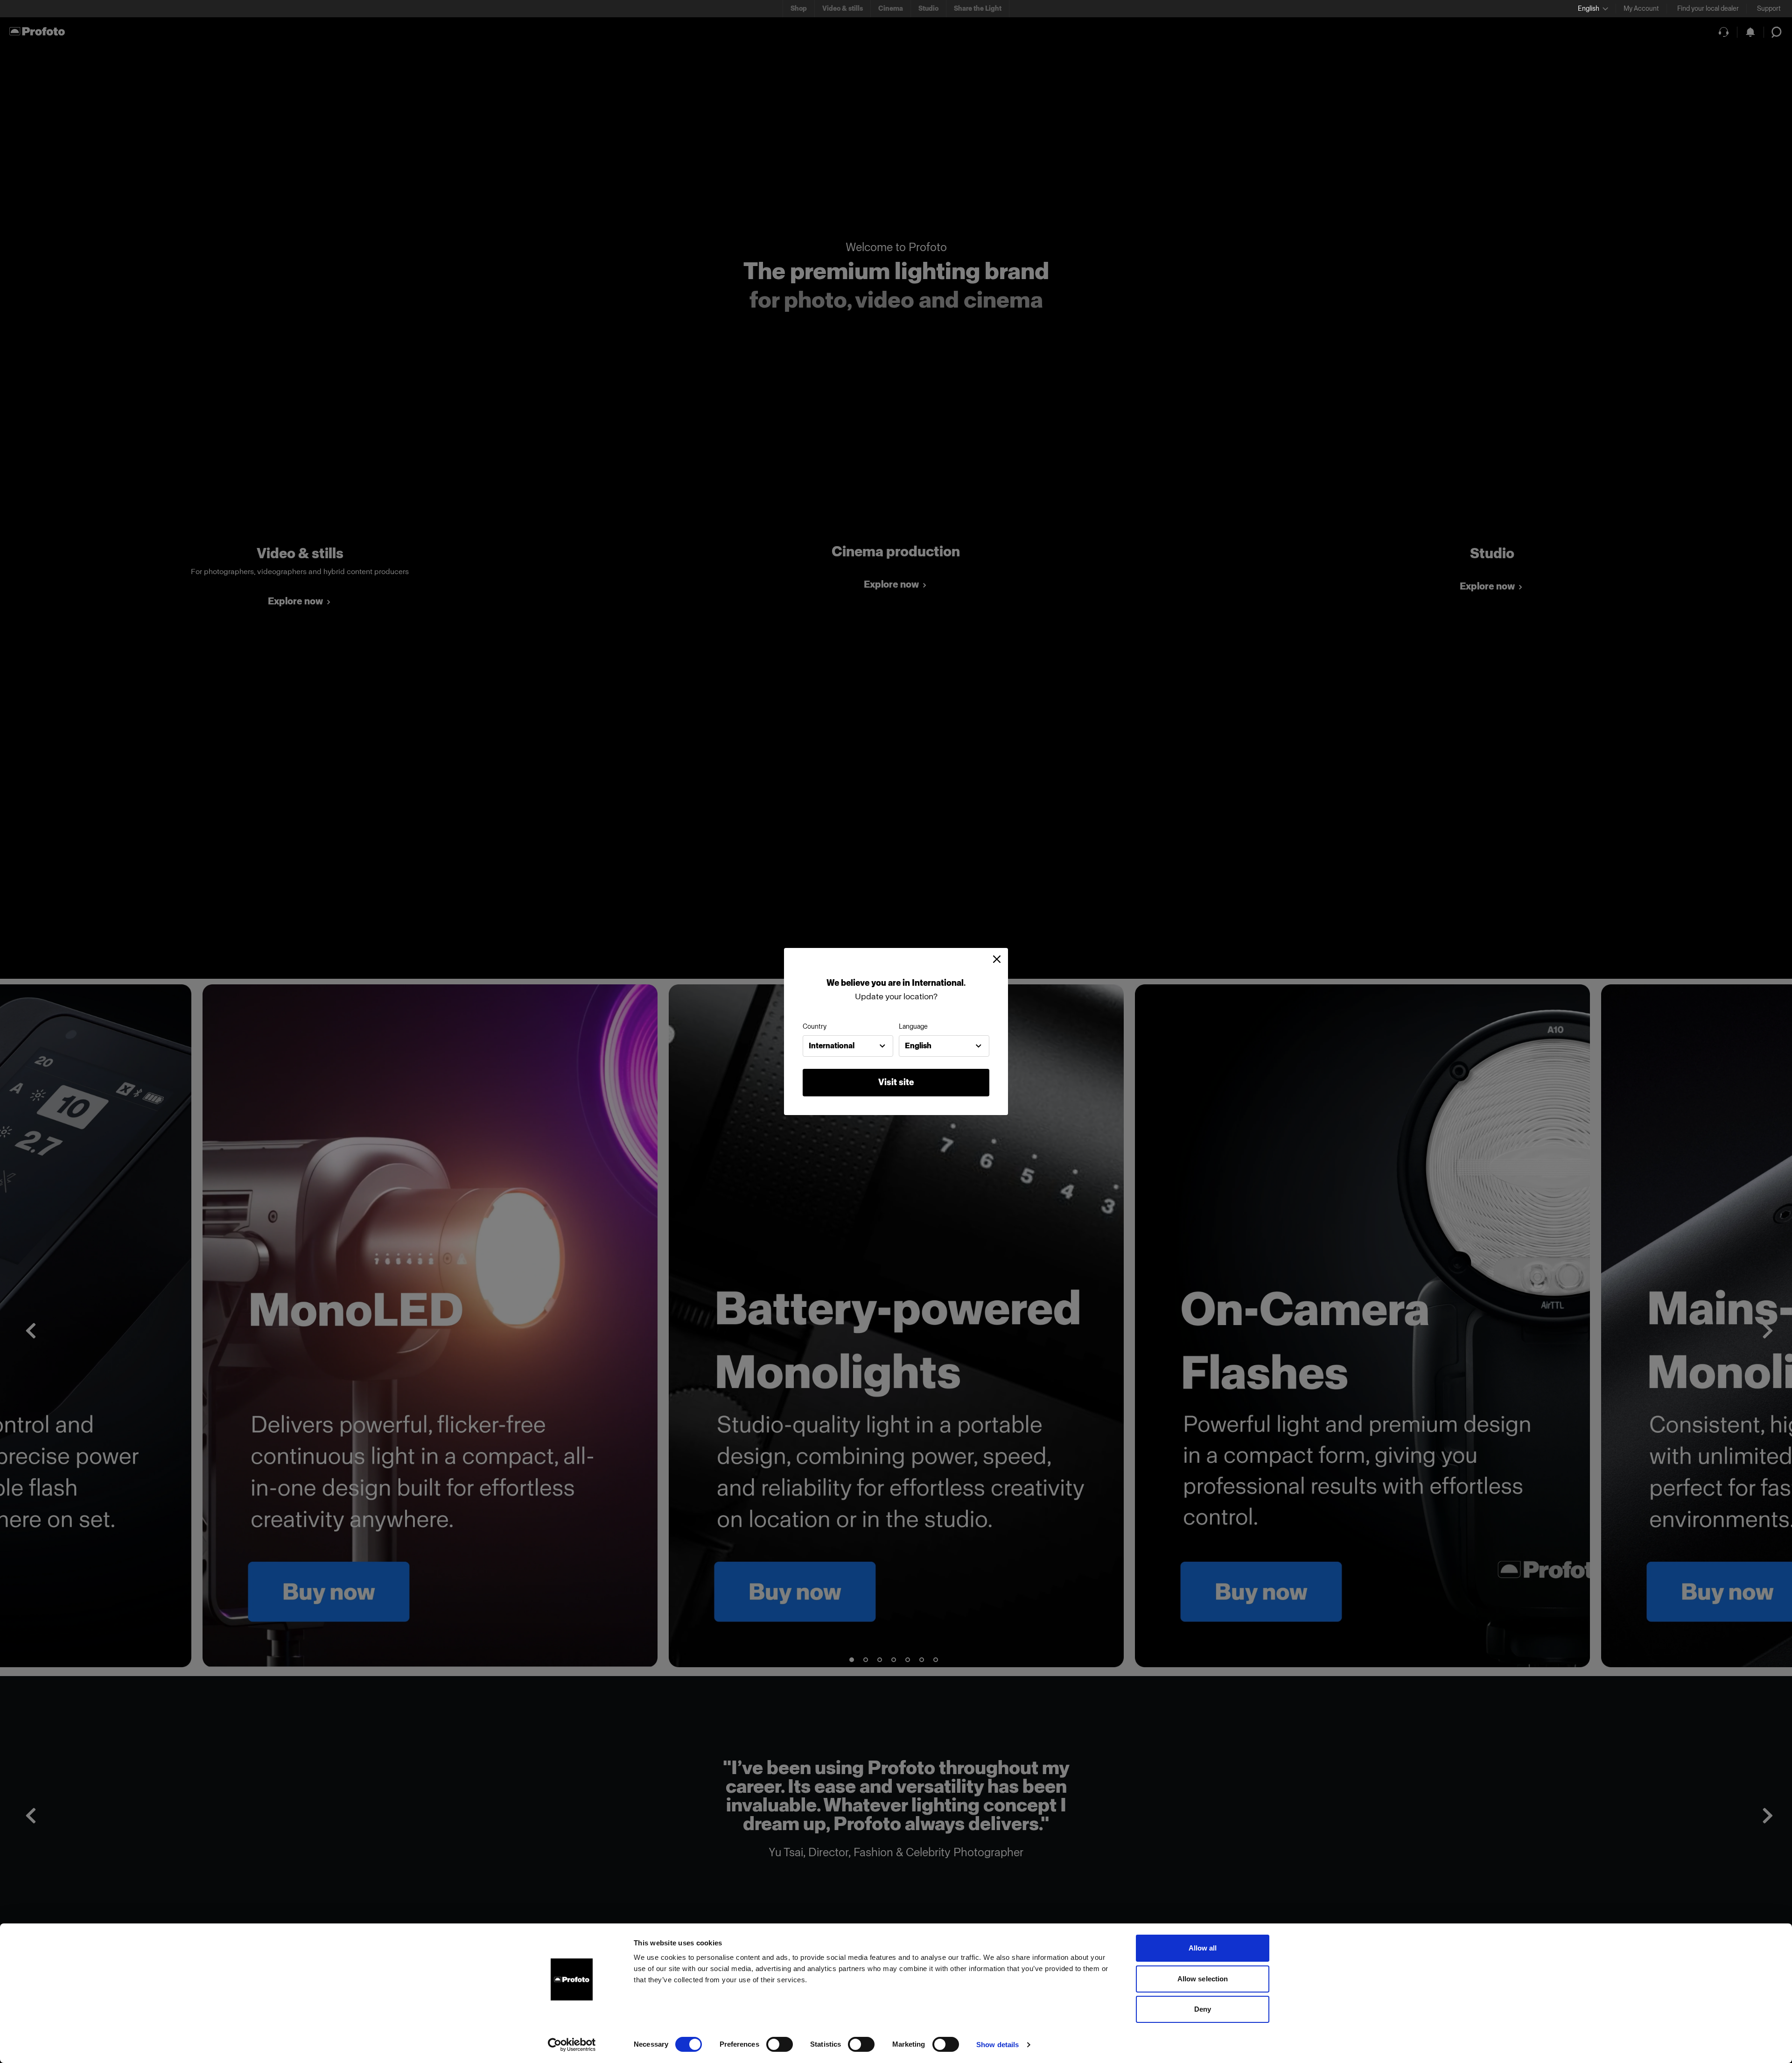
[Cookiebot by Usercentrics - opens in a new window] (572, 2045)
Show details (997, 2045)
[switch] (780, 2044)
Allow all (1203, 1948)
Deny (1203, 2009)
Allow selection (1203, 1979)
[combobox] (848, 1046)
